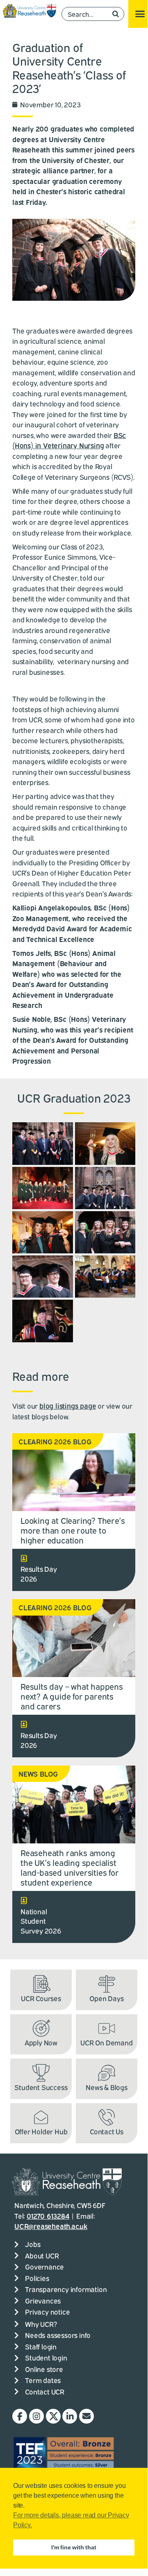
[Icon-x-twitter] (53, 2416)
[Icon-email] (87, 2416)
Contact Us (107, 2131)
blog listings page (68, 1406)
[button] (140, 14)
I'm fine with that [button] (74, 2547)
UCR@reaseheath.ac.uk (51, 2226)
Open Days (106, 1998)
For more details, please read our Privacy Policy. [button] (71, 2520)
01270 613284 (48, 2216)
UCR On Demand (106, 2042)
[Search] (116, 14)
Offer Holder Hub (41, 2131)
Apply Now (41, 2042)
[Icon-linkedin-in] (70, 2416)
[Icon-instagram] (36, 2416)
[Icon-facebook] (20, 2416)
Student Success (41, 2087)
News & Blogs (107, 2087)
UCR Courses (41, 1998)
